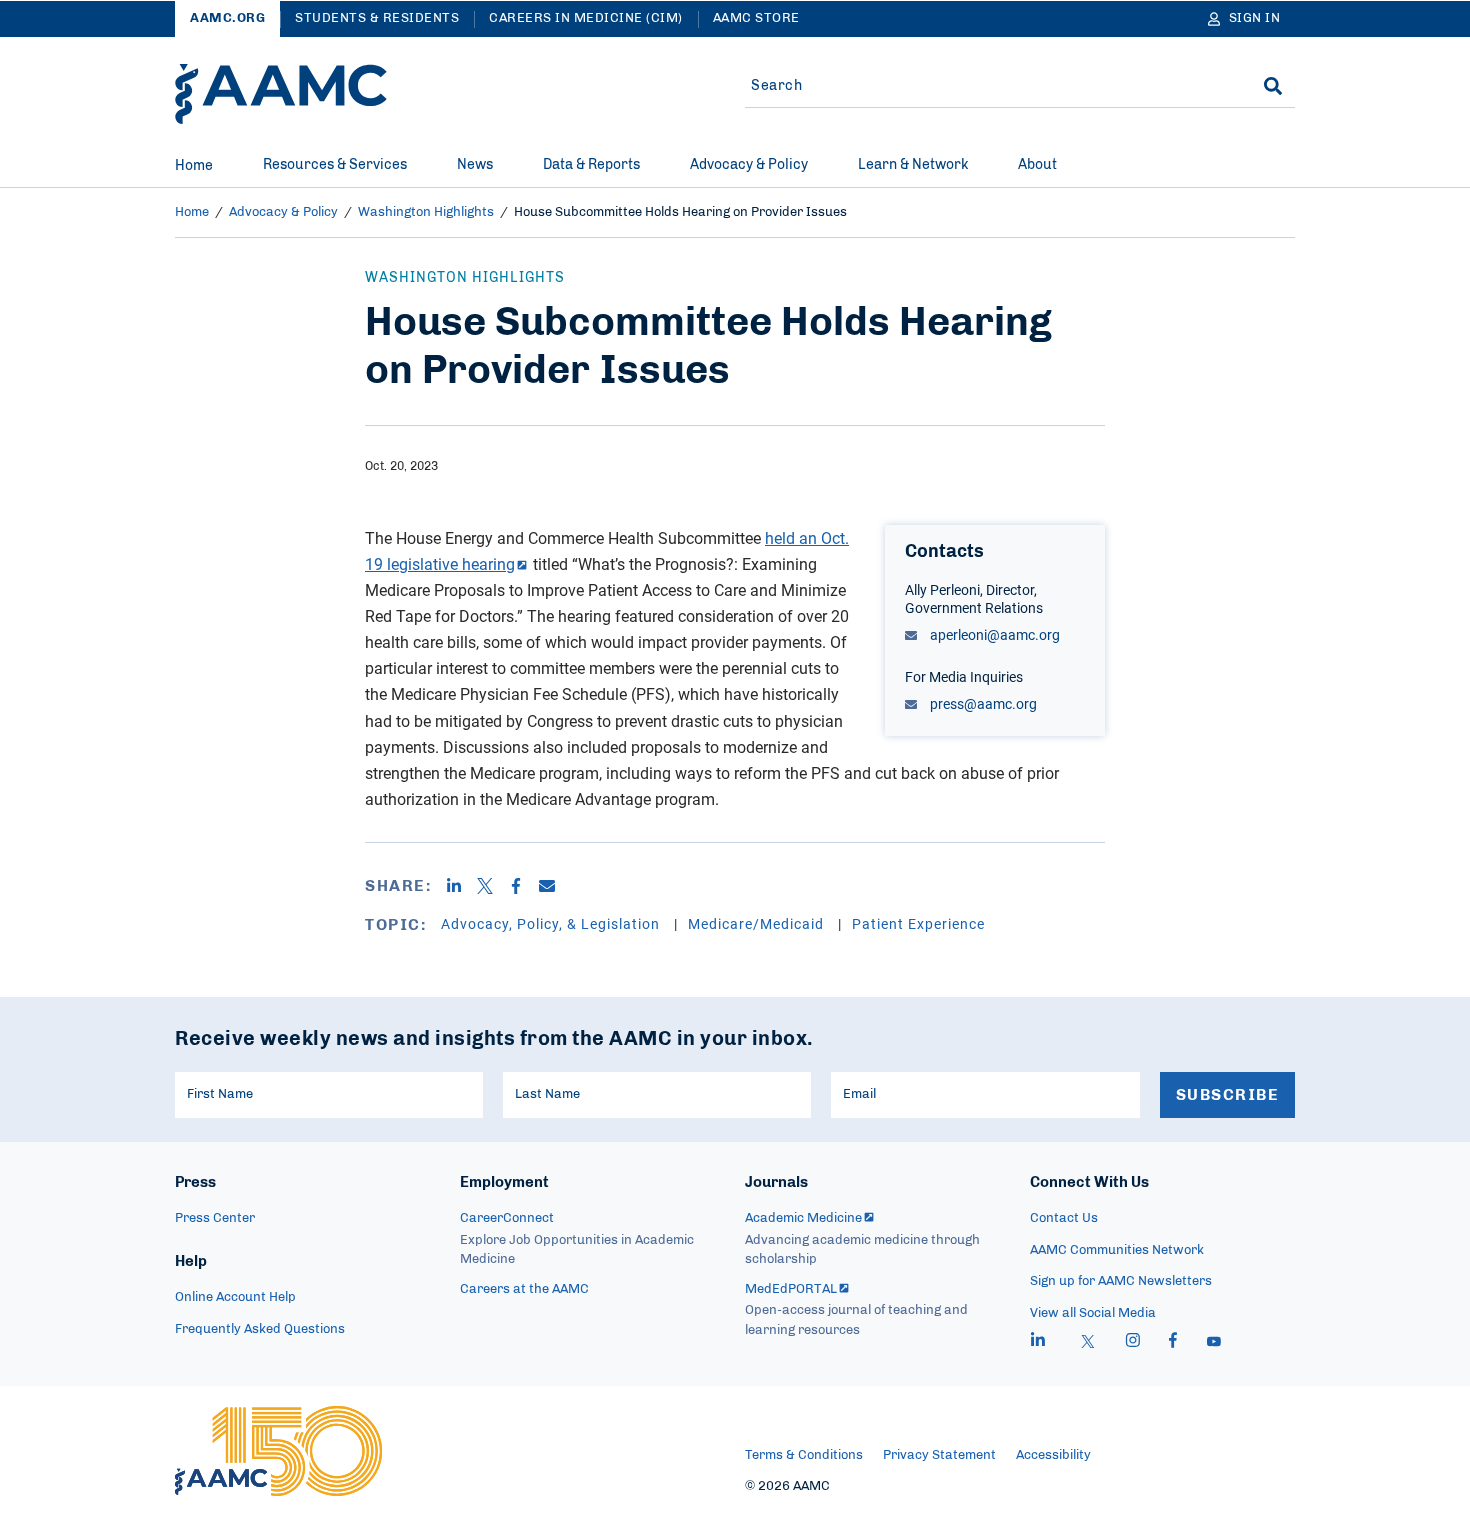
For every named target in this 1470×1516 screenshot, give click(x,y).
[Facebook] (523, 886)
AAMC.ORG (227, 18)
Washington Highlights (426, 212)
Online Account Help (235, 1297)
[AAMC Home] (281, 94)
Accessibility (1053, 1455)
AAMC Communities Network (1117, 1250)
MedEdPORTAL (791, 1289)
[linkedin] (1038, 1343)
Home (194, 166)
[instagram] (1133, 1343)
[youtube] (1214, 1343)
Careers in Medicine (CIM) (586, 18)
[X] (492, 886)
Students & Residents (377, 18)
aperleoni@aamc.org (993, 634)
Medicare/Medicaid (758, 923)
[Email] (554, 886)
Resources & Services (335, 165)
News (475, 165)
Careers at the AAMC (524, 1289)
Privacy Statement (939, 1455)
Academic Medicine (803, 1218)
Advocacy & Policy (749, 165)
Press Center (215, 1218)
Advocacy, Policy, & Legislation (552, 923)
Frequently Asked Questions (260, 1329)
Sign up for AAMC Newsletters (1121, 1281)
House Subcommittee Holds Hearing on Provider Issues (680, 212)
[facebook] (1173, 1343)
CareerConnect (507, 1218)
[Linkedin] (461, 886)
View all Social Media (1093, 1313)
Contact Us (1064, 1218)
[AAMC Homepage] (278, 1451)
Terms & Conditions (804, 1455)
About (1037, 165)
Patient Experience (918, 923)
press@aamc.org (982, 703)
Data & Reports (591, 165)
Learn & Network (913, 165)
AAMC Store (756, 18)
